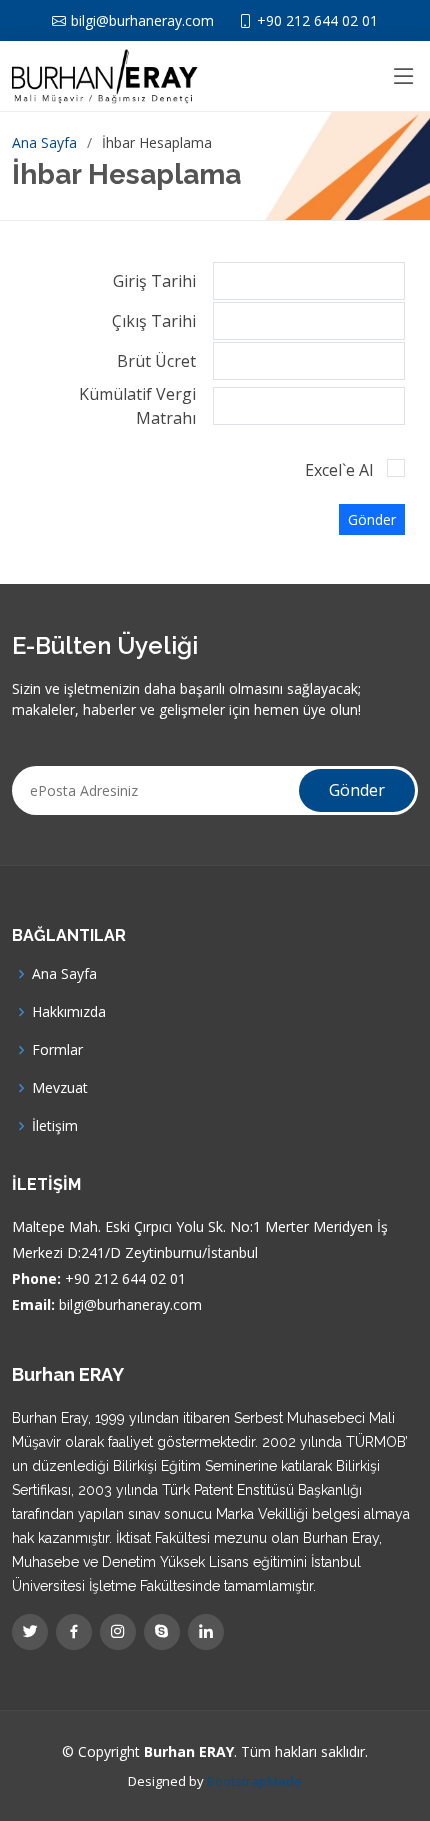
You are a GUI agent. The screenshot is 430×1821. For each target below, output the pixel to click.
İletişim (55, 1126)
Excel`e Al (339, 470)
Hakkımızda (69, 1012)
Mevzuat (60, 1088)
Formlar (57, 1050)
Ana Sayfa (44, 142)
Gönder (372, 519)
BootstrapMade (254, 1781)
